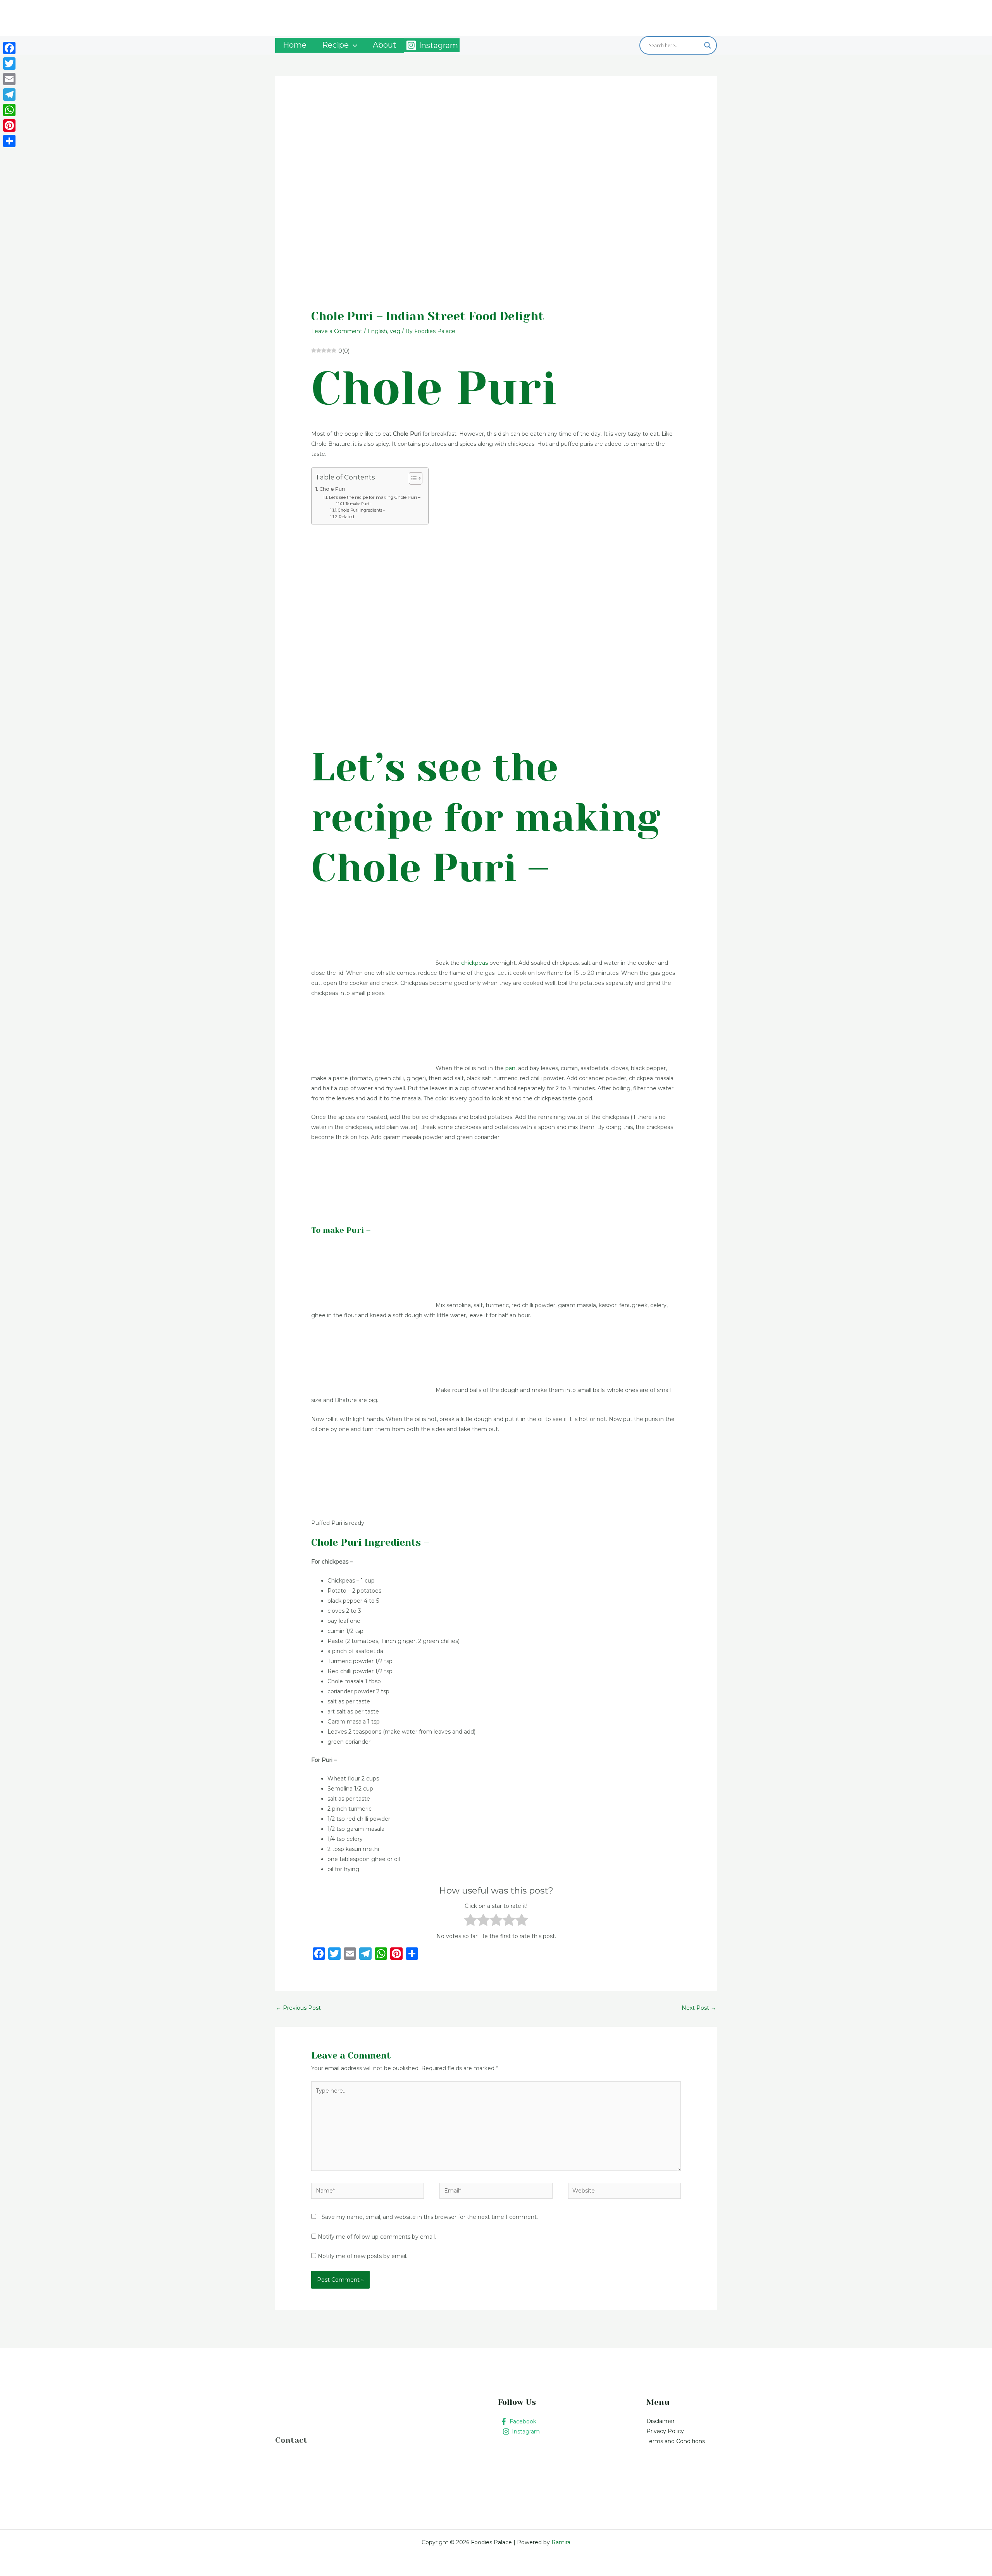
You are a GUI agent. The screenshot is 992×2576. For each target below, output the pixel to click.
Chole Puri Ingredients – (362, 510)
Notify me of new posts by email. (363, 2256)
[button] (353, 45)
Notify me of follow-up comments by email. (377, 2237)
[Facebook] (9, 48)
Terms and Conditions (676, 2441)
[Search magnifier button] (708, 45)
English (377, 331)
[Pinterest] (9, 125)
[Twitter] (9, 64)
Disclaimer (660, 2421)
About (385, 45)
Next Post (699, 2008)
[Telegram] (9, 95)
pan (510, 1068)
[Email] (9, 79)
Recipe (335, 45)
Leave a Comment (337, 331)
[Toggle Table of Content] (412, 478)
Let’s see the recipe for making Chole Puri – (375, 497)
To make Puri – (359, 504)
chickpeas (474, 963)
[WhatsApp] (9, 110)
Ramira (560, 2542)
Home (295, 45)
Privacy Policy (665, 2431)
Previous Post (298, 2008)
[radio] (471, 1921)
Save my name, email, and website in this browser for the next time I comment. (430, 2217)
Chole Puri (332, 489)
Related (346, 517)
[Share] (9, 141)
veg (395, 331)
